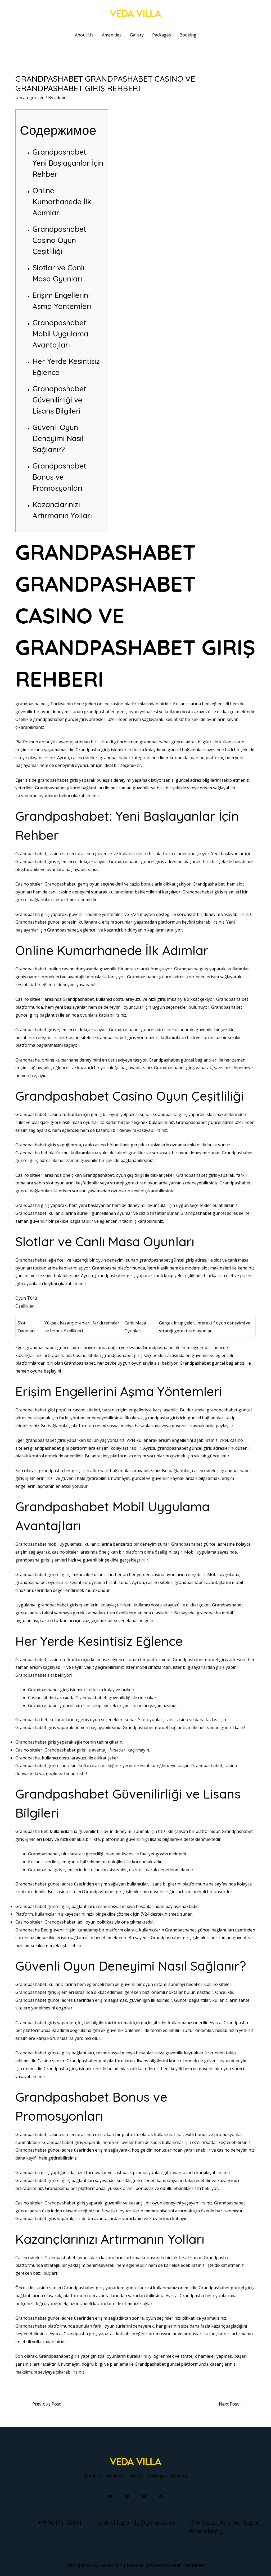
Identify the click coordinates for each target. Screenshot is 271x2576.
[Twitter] (127, 2497)
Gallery (137, 35)
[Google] (161, 2497)
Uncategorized (30, 98)
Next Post (232, 2404)
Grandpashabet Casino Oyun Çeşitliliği (59, 240)
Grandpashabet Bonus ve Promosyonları (59, 477)
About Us (84, 35)
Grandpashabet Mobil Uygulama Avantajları (60, 334)
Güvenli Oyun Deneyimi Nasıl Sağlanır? (58, 438)
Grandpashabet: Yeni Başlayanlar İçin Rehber (68, 163)
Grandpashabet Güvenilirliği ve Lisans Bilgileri (59, 400)
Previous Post (44, 2404)
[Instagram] (144, 2497)
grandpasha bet (31, 704)
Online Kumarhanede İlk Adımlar (62, 201)
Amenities (112, 35)
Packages (162, 35)
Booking (188, 35)
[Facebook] (110, 2497)
